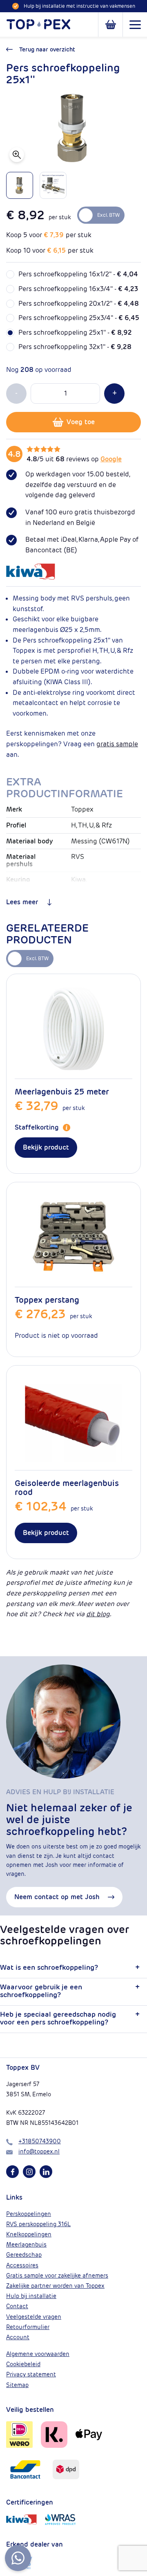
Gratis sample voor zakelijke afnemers (57, 2276)
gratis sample (117, 744)
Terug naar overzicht (47, 49)
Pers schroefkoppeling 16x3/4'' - (78, 289)
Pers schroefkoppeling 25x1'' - (75, 333)
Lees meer (22, 902)
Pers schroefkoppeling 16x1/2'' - (78, 274)
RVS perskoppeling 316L (38, 2224)
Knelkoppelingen (29, 2234)
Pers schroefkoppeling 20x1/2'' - (79, 304)
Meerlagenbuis (26, 2245)
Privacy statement (31, 2374)
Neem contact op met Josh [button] (57, 1897)
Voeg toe (81, 422)
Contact (17, 2306)
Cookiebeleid (23, 2364)
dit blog (98, 1614)
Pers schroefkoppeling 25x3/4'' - (79, 318)
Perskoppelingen (29, 2214)
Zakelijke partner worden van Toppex (55, 2286)
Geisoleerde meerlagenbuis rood (67, 1488)
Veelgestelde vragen (34, 2317)
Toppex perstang (47, 1300)
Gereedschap (24, 2255)
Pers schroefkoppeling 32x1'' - (75, 347)
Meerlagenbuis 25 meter (62, 1092)
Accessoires (22, 2265)
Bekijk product (46, 1147)
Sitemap (17, 2385)
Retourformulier (28, 2327)
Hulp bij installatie (31, 2296)
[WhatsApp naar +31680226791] (18, 2558)
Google (111, 459)
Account (18, 2337)
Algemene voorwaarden (38, 2354)
